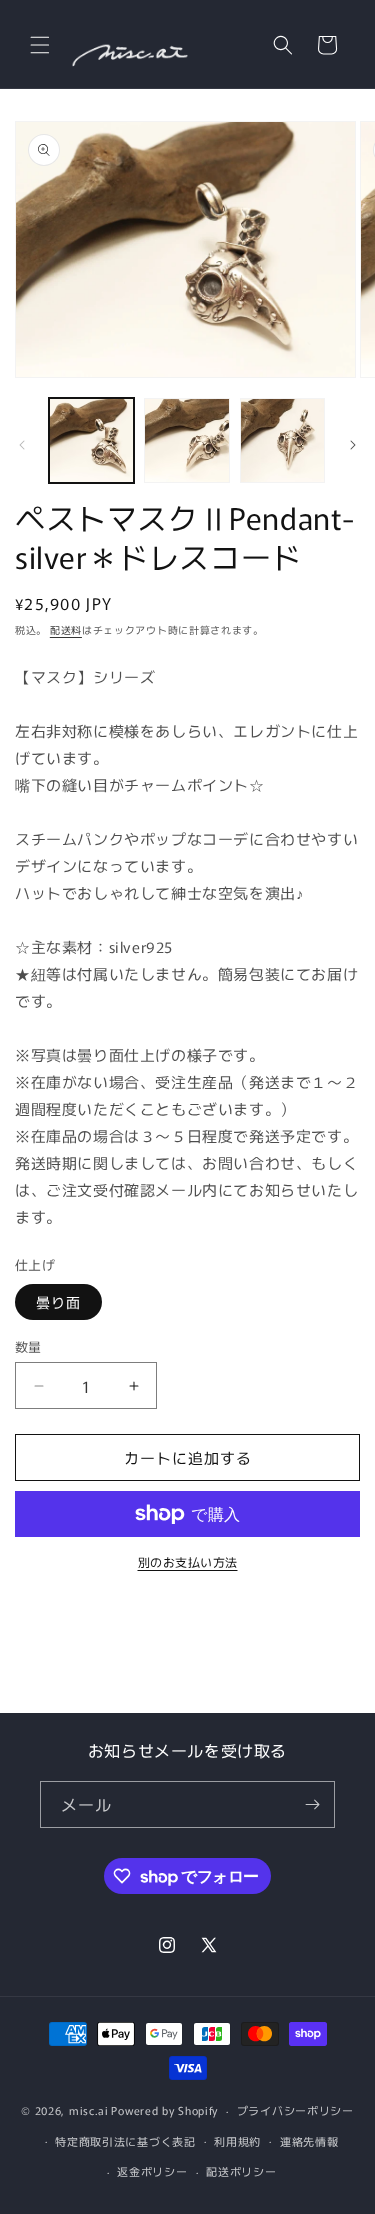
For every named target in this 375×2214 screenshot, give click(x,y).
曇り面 (58, 1302)
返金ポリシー (152, 2171)
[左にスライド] (22, 445)
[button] (40, 45)
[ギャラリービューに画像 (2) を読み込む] (186, 440)
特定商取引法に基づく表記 (125, 2141)
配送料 (66, 629)
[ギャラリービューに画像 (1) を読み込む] (91, 440)
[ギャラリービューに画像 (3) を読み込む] (282, 440)
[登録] (312, 1804)
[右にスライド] (353, 445)
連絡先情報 (309, 2141)
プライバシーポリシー (295, 2110)
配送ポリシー (241, 2171)
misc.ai (89, 2110)
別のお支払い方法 (188, 1561)
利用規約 (237, 2141)
